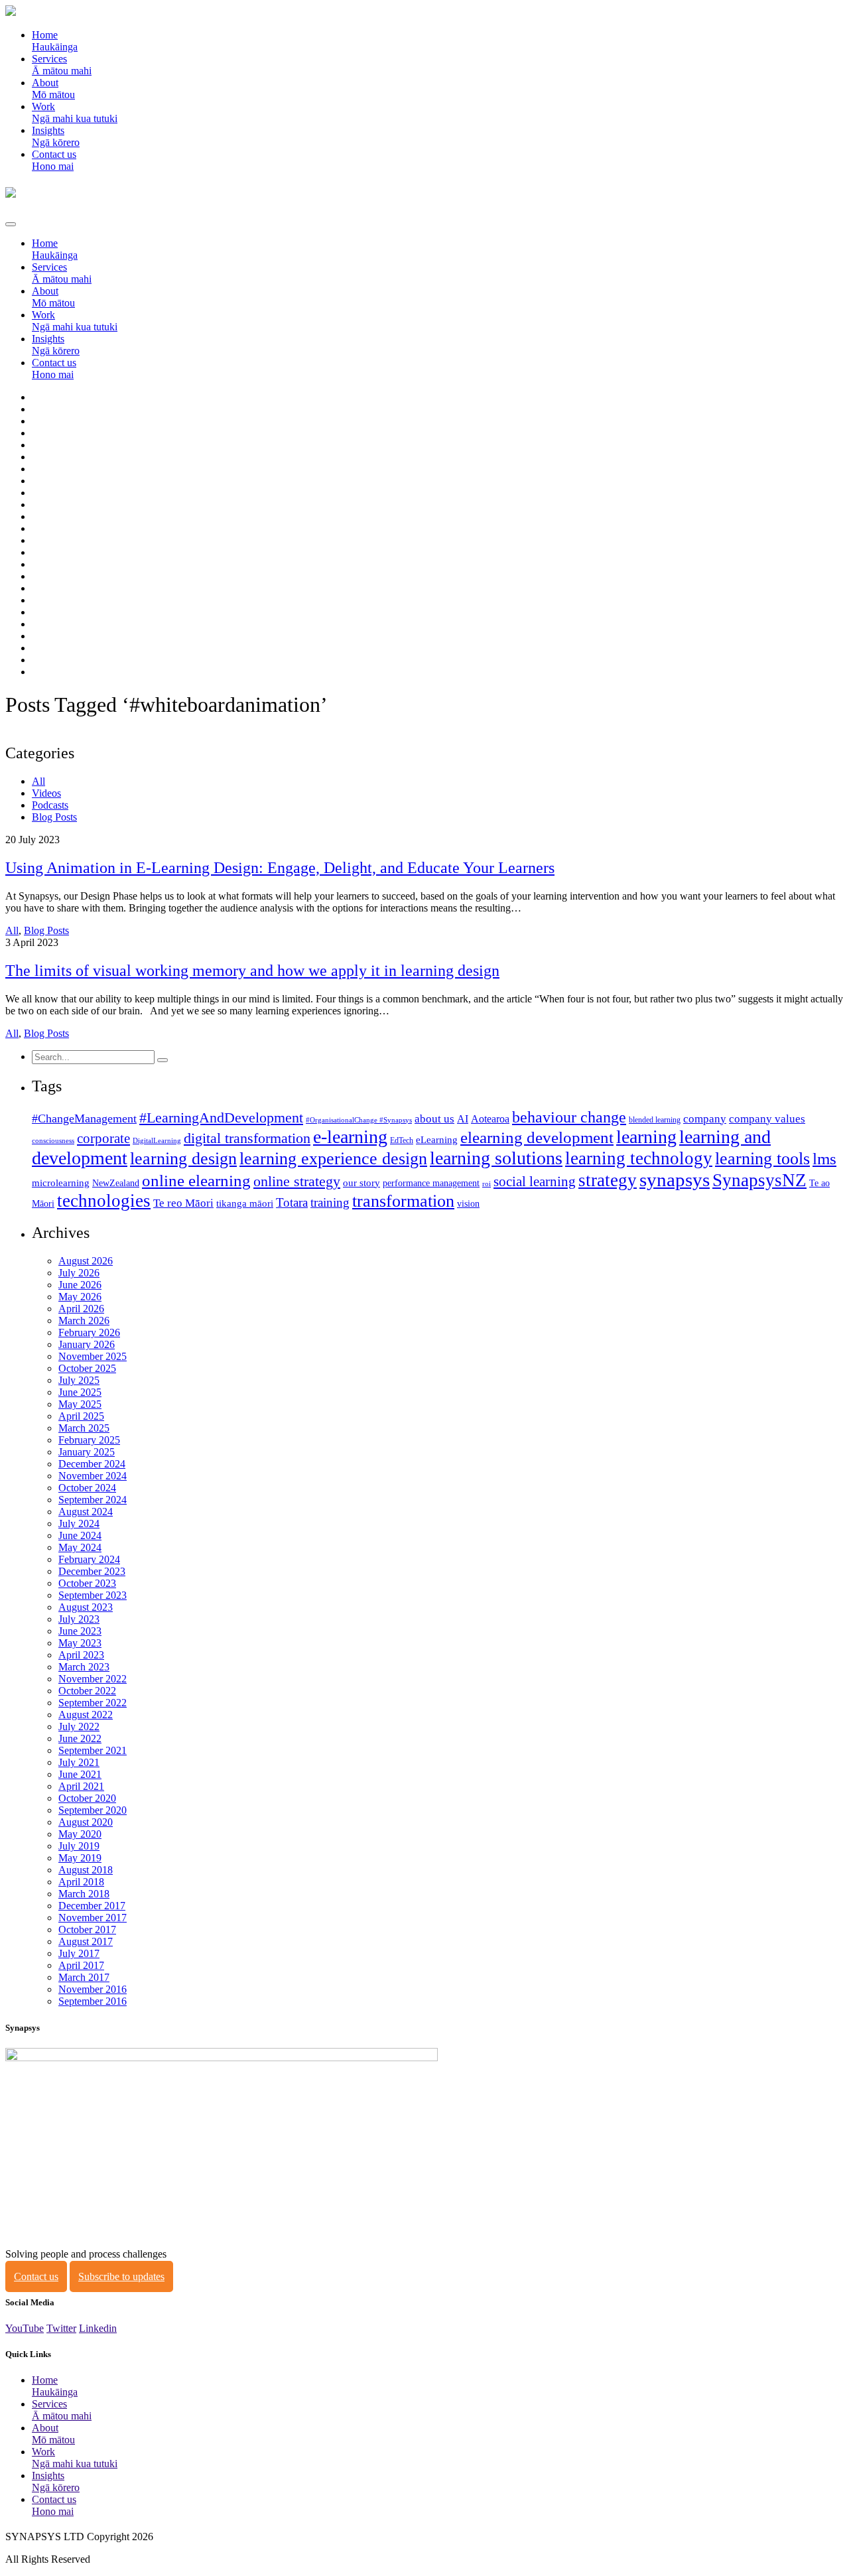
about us (434, 1119)
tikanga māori (245, 1203)
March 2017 (84, 1977)
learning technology (639, 1158)
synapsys (675, 1180)
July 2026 (79, 1273)
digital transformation (247, 1138)
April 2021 (81, 1786)
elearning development (537, 1137)
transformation (403, 1201)
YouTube (25, 2328)
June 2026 (80, 1285)
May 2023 (80, 1643)
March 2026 (84, 1321)
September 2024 (93, 1500)
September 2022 (93, 1703)
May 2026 (80, 1297)
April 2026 (81, 1309)
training (330, 1202)
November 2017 (93, 1918)
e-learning (350, 1137)
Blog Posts (54, 817)
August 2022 (86, 1715)
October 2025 (87, 1368)
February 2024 (89, 1559)
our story (361, 1183)
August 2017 (86, 1941)
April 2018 (81, 1882)
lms (824, 1159)
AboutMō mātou (53, 89)
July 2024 (79, 1524)
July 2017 (79, 1953)
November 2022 (93, 1679)
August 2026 (86, 1261)
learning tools (762, 1159)
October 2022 (87, 1691)
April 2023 (81, 1655)
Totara (292, 1202)
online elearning (196, 1181)
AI (463, 1119)
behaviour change (569, 1117)
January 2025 (87, 1452)
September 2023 (93, 1595)
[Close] (11, 224)
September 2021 (93, 1750)
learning (646, 1137)
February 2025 (89, 1440)
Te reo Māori (183, 1203)
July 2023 (79, 1619)
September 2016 (93, 2001)
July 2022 (79, 1727)
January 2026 (87, 1344)
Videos (46, 793)
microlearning (61, 1183)
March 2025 (84, 1428)
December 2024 (92, 1464)
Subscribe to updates (121, 2276)
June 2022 (80, 1738)
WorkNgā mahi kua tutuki (75, 112)
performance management (431, 1183)
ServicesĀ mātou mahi (62, 65)
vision (468, 1204)
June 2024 (80, 1535)
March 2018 (84, 1894)
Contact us (36, 2276)
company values (767, 1119)
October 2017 (87, 1930)
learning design (183, 1159)
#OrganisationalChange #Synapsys (359, 1120)
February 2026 (89, 1332)
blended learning (655, 1120)
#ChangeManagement (84, 1119)
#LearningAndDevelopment (221, 1118)
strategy (608, 1180)
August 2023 (86, 1607)
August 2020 (86, 1822)
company (705, 1119)
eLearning (437, 1140)
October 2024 (87, 1488)
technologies (104, 1201)
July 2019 (79, 1846)
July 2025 (79, 1380)
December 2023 (92, 1571)
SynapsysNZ (759, 1180)
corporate (103, 1138)
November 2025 (93, 1356)
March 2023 (84, 1667)
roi (487, 1184)
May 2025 (80, 1404)
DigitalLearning (157, 1141)
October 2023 (87, 1583)
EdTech (402, 1140)
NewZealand (116, 1183)
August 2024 (86, 1512)
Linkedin (98, 2328)
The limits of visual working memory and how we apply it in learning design (252, 971)
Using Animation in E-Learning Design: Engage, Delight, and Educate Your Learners (280, 868)
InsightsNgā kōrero (56, 136)
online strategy (297, 1182)
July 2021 (79, 1762)
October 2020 (87, 1798)
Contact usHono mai (54, 160)
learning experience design (333, 1159)
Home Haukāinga (55, 41)
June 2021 (80, 1774)
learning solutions (496, 1158)
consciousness (53, 1141)
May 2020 (80, 1834)
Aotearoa (490, 1119)
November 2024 (93, 1476)
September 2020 (93, 1810)
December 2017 (92, 1906)
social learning (535, 1182)
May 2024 (80, 1547)
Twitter (61, 2328)
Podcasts (50, 805)
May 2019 (80, 1858)
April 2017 (81, 1965)
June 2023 (80, 1631)
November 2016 (93, 1989)
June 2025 (80, 1392)
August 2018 (86, 1870)
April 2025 (81, 1416)
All (38, 781)
